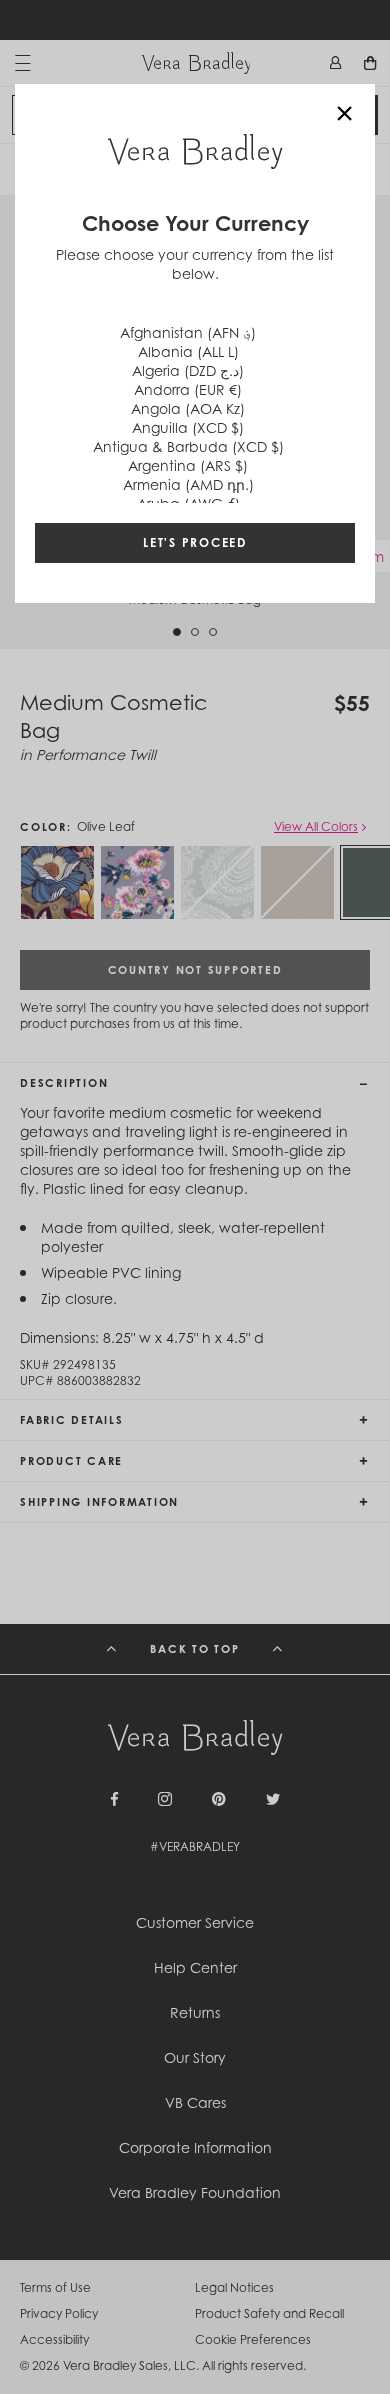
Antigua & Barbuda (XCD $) (188, 446)
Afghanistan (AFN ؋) (188, 332)
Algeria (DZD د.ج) (188, 370)
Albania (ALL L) (188, 351)
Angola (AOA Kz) (188, 408)
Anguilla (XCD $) (188, 427)
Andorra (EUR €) (188, 389)
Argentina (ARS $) (188, 465)
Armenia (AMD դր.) (188, 484)
